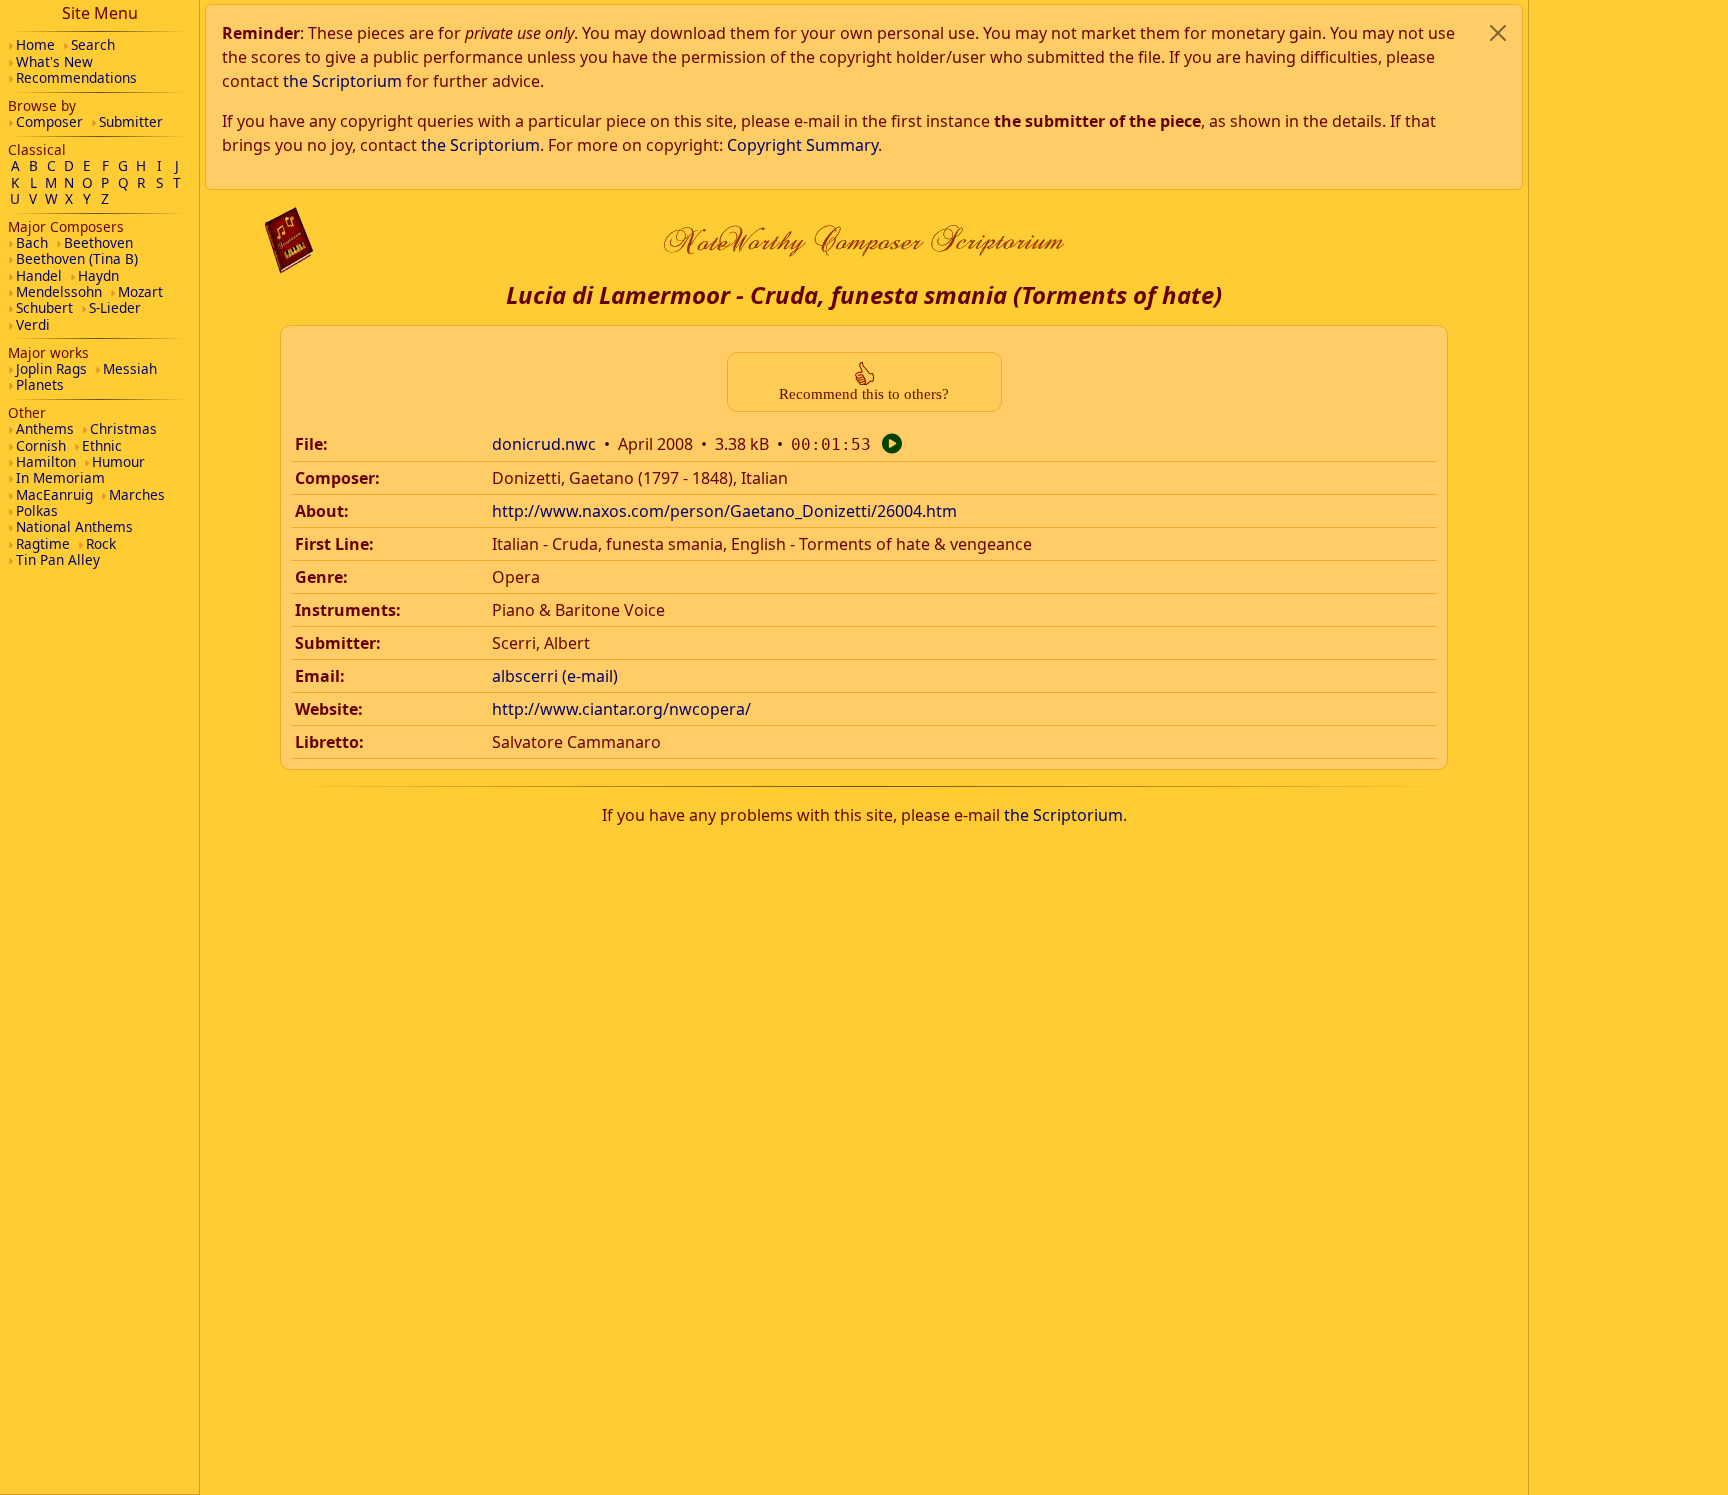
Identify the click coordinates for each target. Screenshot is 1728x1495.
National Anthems (74, 526)
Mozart (140, 291)
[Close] (1498, 33)
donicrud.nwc (544, 444)
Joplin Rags (51, 368)
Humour (118, 461)
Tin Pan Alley (58, 559)
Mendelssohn (59, 291)
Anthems (45, 428)
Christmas (123, 428)
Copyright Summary (802, 145)
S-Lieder (115, 307)
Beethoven (98, 242)
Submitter (131, 121)
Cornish (41, 445)
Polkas (37, 510)
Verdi (33, 324)
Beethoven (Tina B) (77, 258)
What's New (54, 61)
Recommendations (76, 77)
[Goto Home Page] (289, 240)
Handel (39, 275)
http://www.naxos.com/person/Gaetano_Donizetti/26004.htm (724, 511)
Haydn (98, 275)
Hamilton (46, 461)
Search (93, 44)
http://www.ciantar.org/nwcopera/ (621, 709)
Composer (49, 121)
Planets (40, 384)
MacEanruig (54, 494)
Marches (137, 494)
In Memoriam (60, 477)
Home (35, 44)
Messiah (130, 368)
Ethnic (102, 445)
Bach (32, 242)
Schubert (44, 307)
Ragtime (43, 543)
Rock (101, 543)
